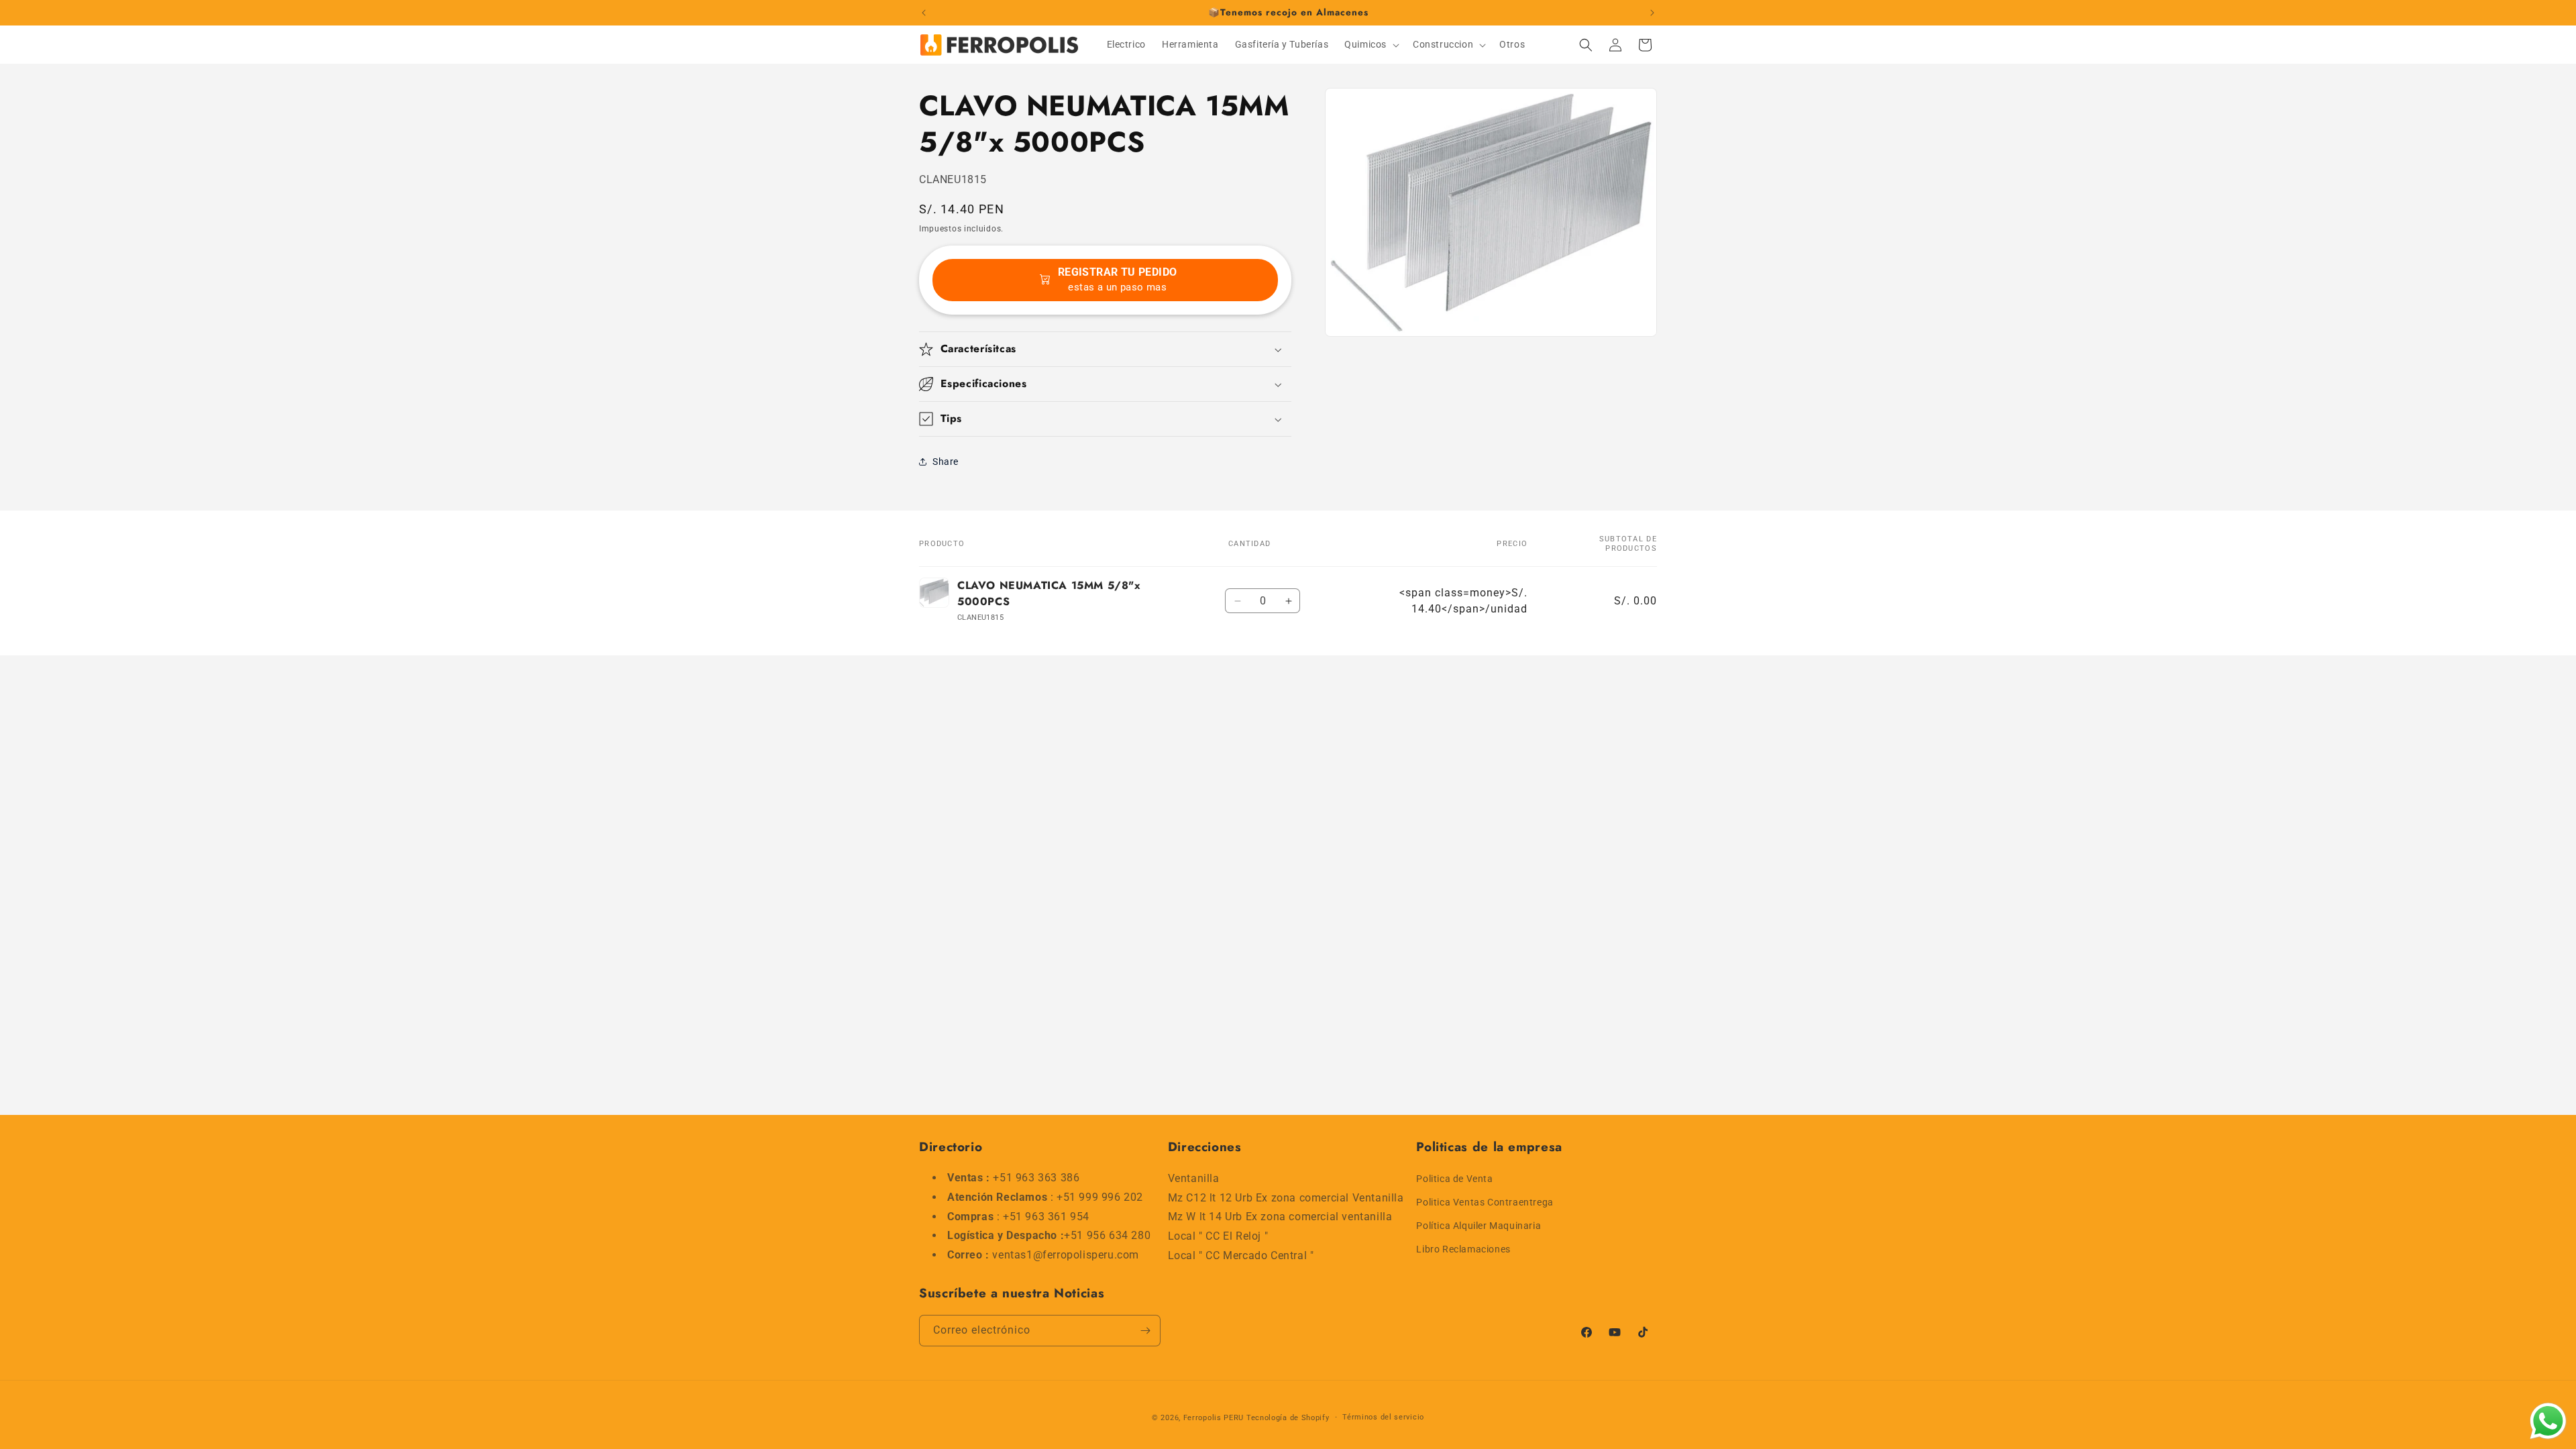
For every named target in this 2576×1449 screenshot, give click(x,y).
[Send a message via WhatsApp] (2548, 1421)
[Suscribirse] (1145, 1331)
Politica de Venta (1454, 1178)
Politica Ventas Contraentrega (1485, 1201)
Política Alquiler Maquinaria (1479, 1225)
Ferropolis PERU (1214, 1418)
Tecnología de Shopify (1288, 1418)
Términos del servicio (1383, 1417)
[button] (1371, 44)
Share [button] (946, 462)
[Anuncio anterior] (924, 13)
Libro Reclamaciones (1463, 1249)
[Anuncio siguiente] (1652, 13)
